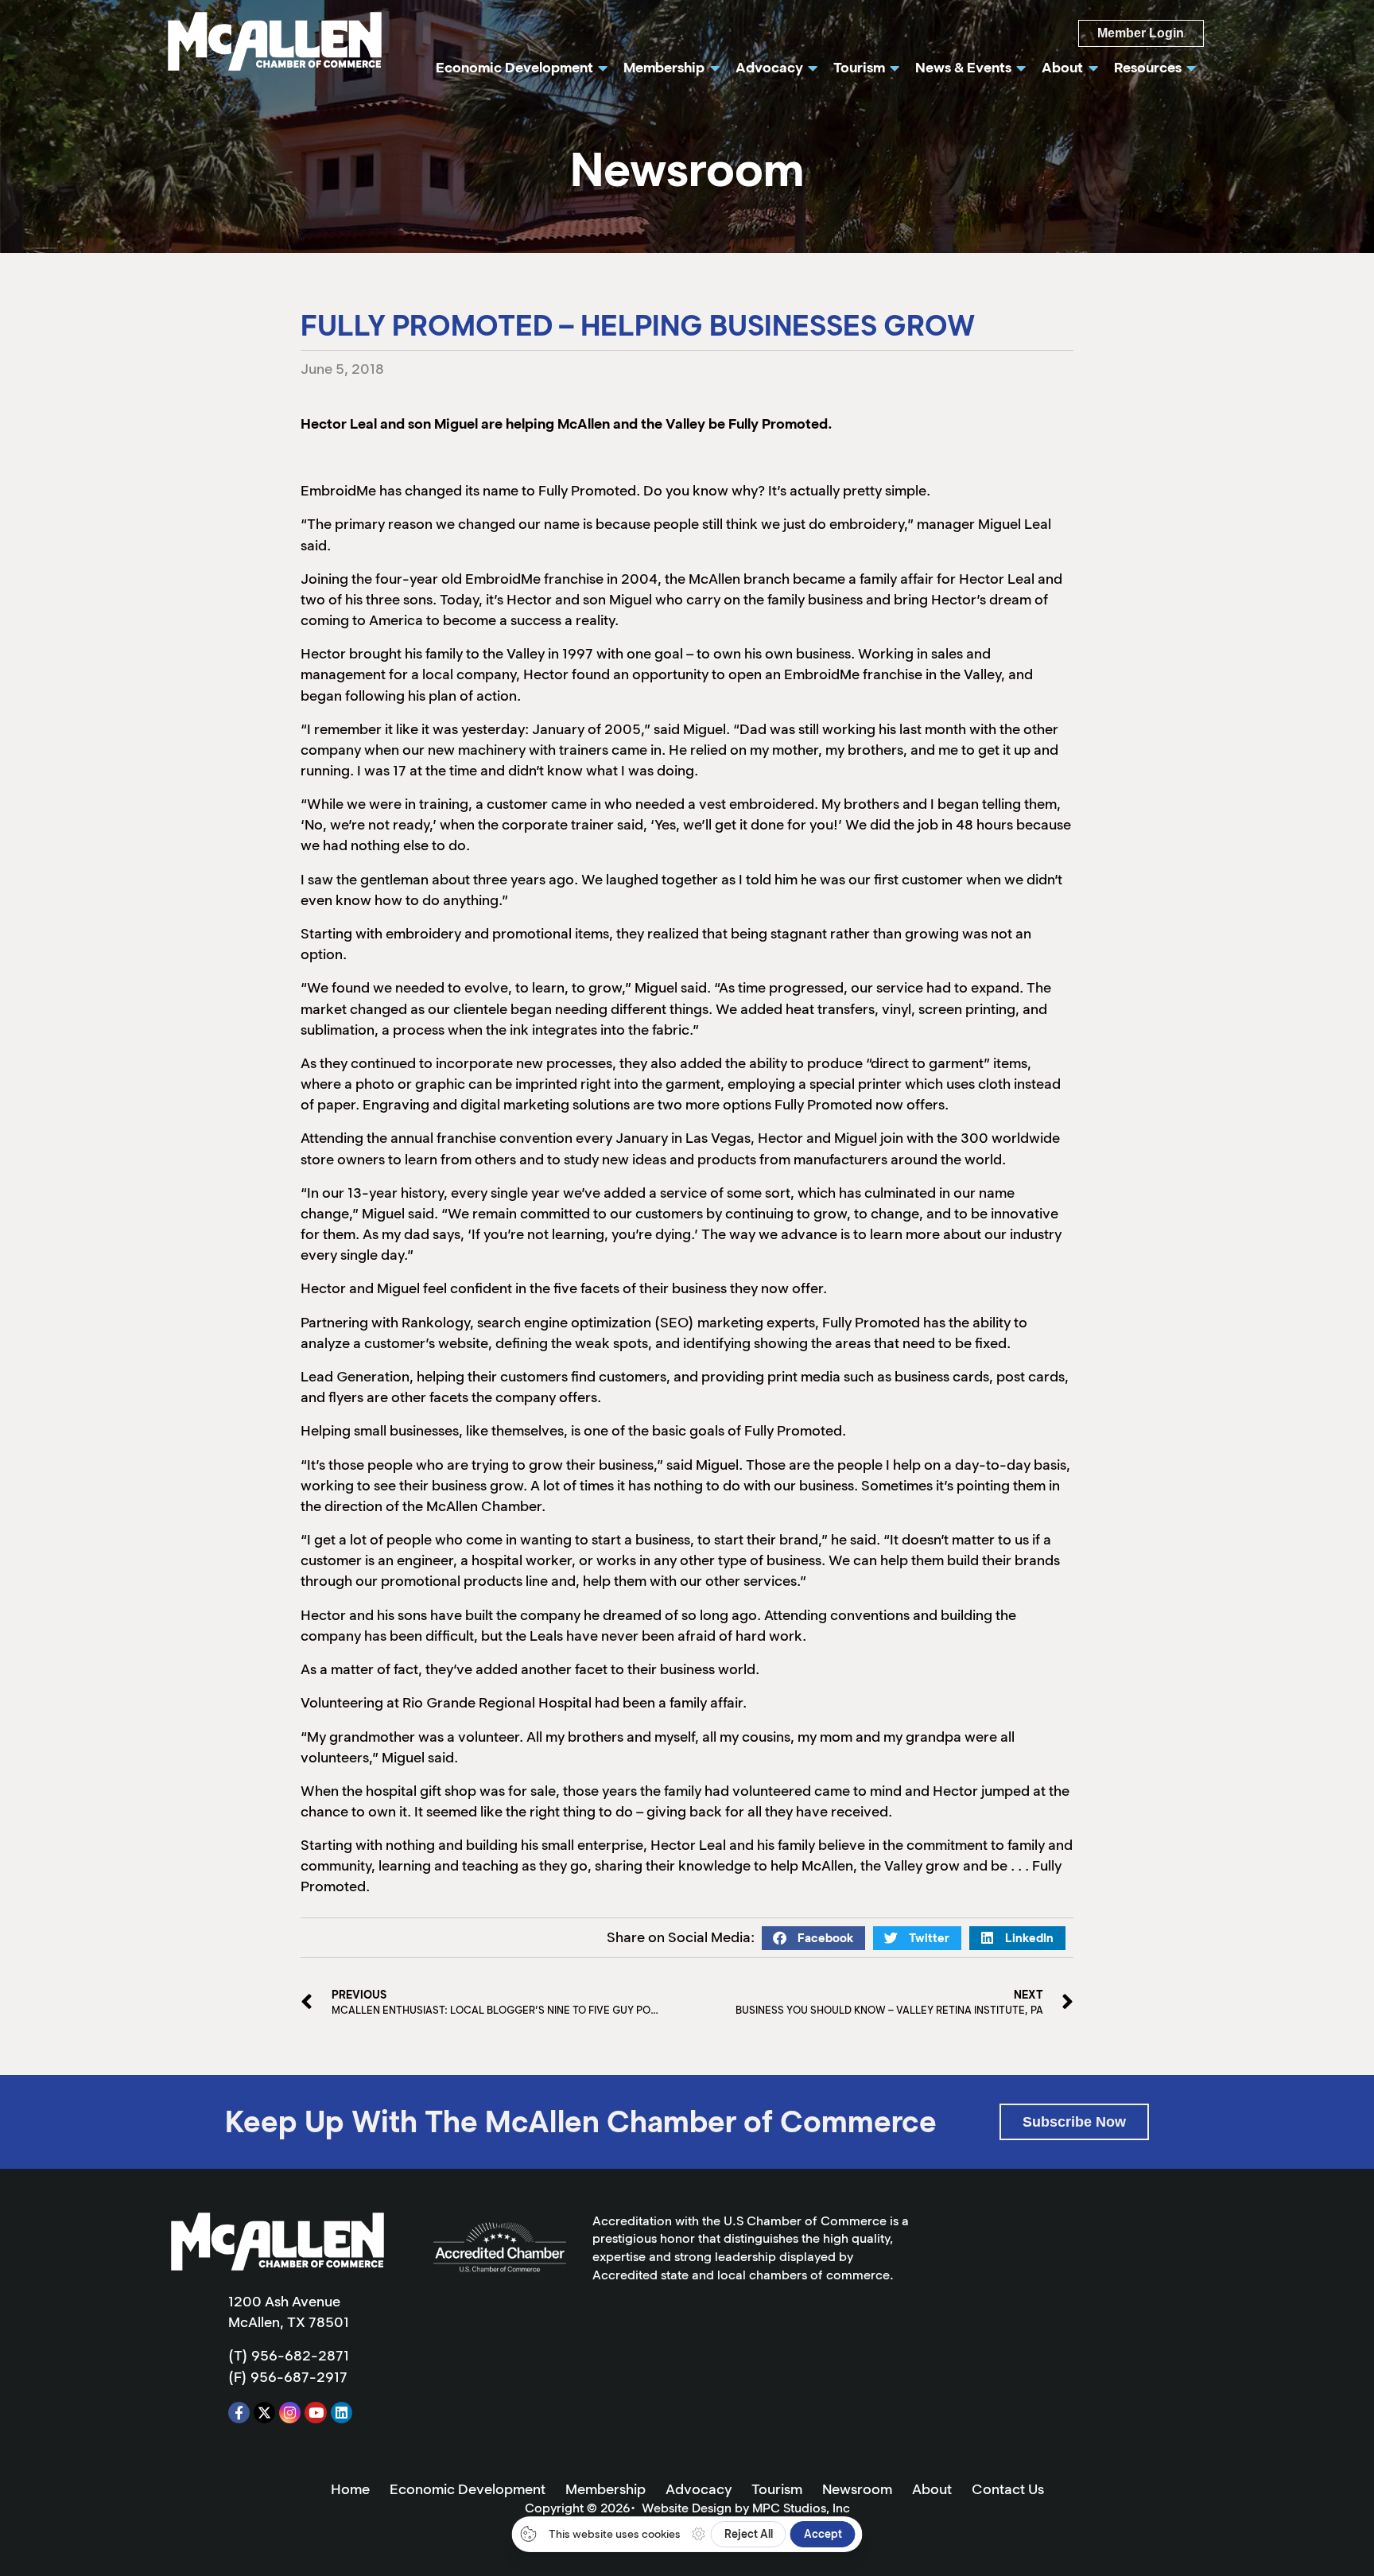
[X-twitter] (264, 2413)
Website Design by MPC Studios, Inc (746, 2508)
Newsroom (857, 2489)
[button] (813, 1938)
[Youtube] (315, 2413)
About (932, 2489)
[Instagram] (290, 2413)
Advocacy (699, 2489)
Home (350, 2489)
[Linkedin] (342, 2413)
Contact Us (1008, 2489)
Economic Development (468, 2489)
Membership (605, 2489)
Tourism (777, 2489)
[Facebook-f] (239, 2413)
